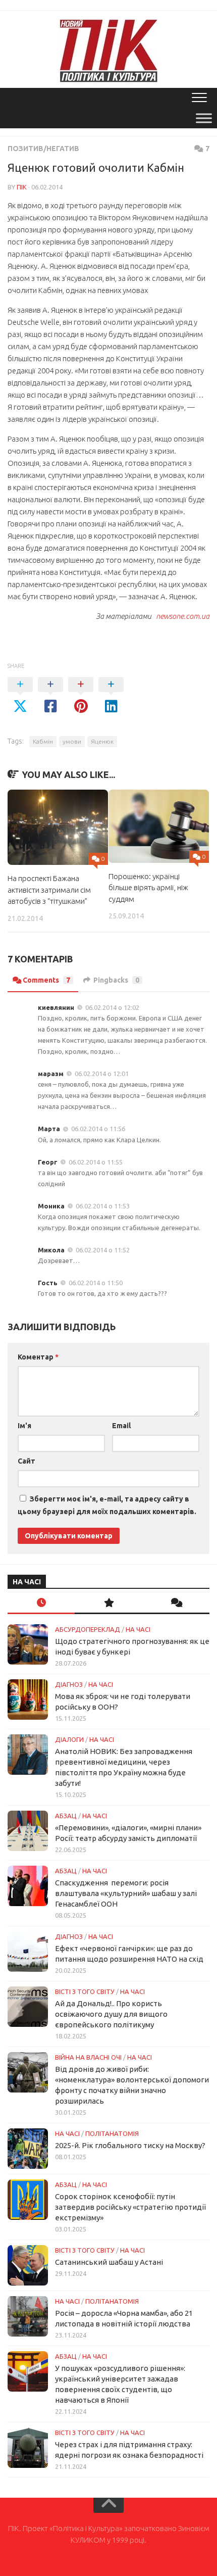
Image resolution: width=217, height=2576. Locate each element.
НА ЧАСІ (138, 1629)
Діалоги (69, 1739)
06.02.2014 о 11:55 (96, 1162)
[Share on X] (20, 696)
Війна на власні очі (88, 2057)
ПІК (22, 187)
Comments (46, 980)
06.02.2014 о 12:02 (112, 1007)
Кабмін (43, 741)
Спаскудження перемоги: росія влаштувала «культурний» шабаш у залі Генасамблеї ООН (126, 1893)
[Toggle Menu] (204, 118)
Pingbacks (116, 980)
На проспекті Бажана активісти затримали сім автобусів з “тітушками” (49, 890)
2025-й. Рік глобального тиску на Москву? (130, 2145)
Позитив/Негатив (43, 149)
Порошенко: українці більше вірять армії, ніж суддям (148, 888)
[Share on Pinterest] (81, 696)
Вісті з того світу (85, 1991)
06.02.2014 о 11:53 (103, 1206)
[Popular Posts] (108, 1603)
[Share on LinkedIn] (111, 696)
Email (121, 1426)
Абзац (66, 1816)
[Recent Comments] (176, 1603)
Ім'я (24, 1426)
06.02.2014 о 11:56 (98, 1129)
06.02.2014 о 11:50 (96, 1283)
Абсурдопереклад (88, 1629)
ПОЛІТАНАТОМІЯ (112, 2133)
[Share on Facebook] (50, 696)
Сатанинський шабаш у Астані (109, 2262)
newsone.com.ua (181, 616)
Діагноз (69, 1684)
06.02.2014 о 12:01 (102, 1074)
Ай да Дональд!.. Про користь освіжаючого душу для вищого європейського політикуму (111, 2014)
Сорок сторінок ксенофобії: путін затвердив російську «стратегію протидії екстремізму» (130, 2207)
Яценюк (102, 741)
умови (72, 741)
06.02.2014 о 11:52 (103, 1250)
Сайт (26, 1461)
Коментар (38, 1357)
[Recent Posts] (41, 1603)
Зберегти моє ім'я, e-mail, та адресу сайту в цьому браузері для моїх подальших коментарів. (107, 1505)
